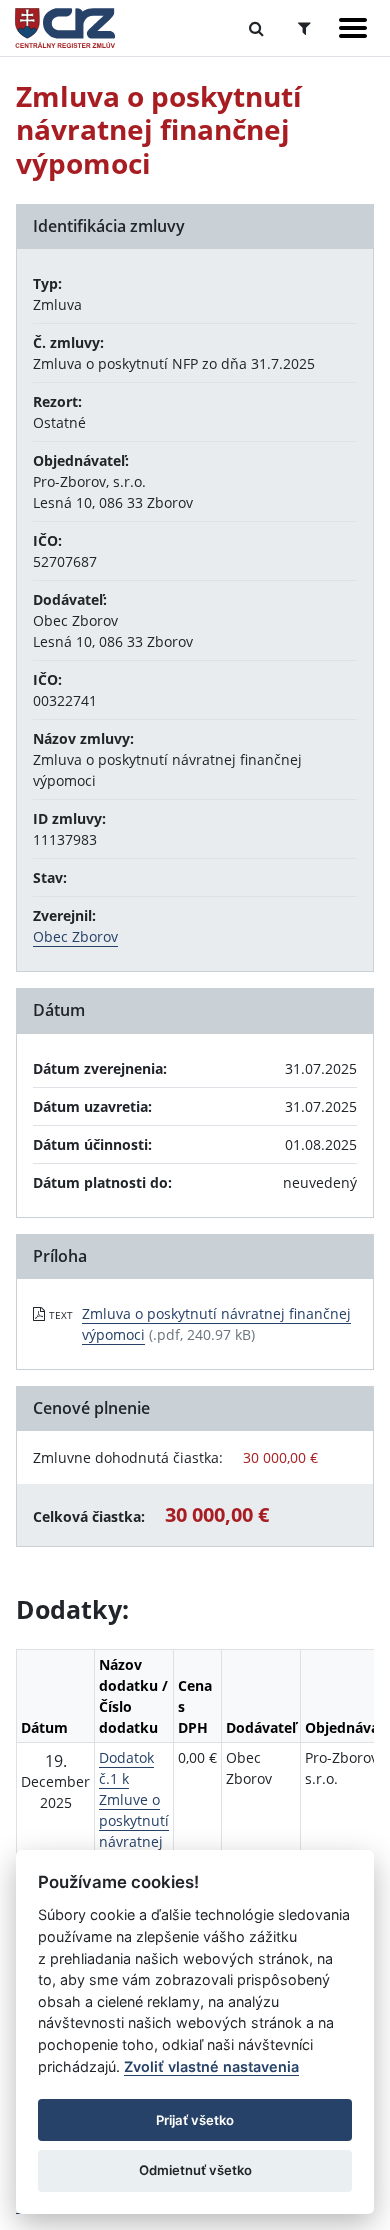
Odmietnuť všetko (195, 2170)
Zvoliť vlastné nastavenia (211, 2066)
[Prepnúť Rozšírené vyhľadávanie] (304, 28)
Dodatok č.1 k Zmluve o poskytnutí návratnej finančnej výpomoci (134, 1820)
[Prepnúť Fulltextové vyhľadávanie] (256, 28)
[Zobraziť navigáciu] (353, 28)
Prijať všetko (195, 2120)
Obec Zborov (75, 936)
